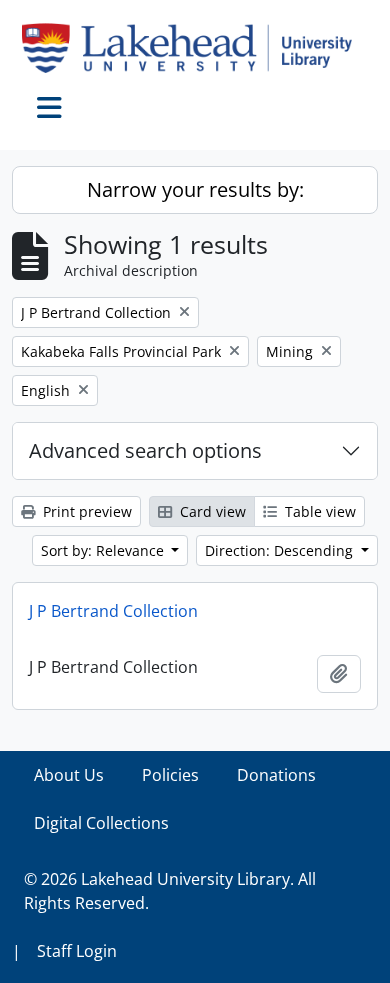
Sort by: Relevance (104, 550)
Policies (170, 775)
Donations (276, 775)
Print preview (85, 511)
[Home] (195, 48)
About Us (69, 775)
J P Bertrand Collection (113, 611)
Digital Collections (101, 823)
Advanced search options (145, 450)
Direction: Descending (281, 550)
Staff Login (77, 951)
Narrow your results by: (195, 189)
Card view (211, 511)
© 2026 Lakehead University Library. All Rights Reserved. (170, 891)
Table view (318, 511)
